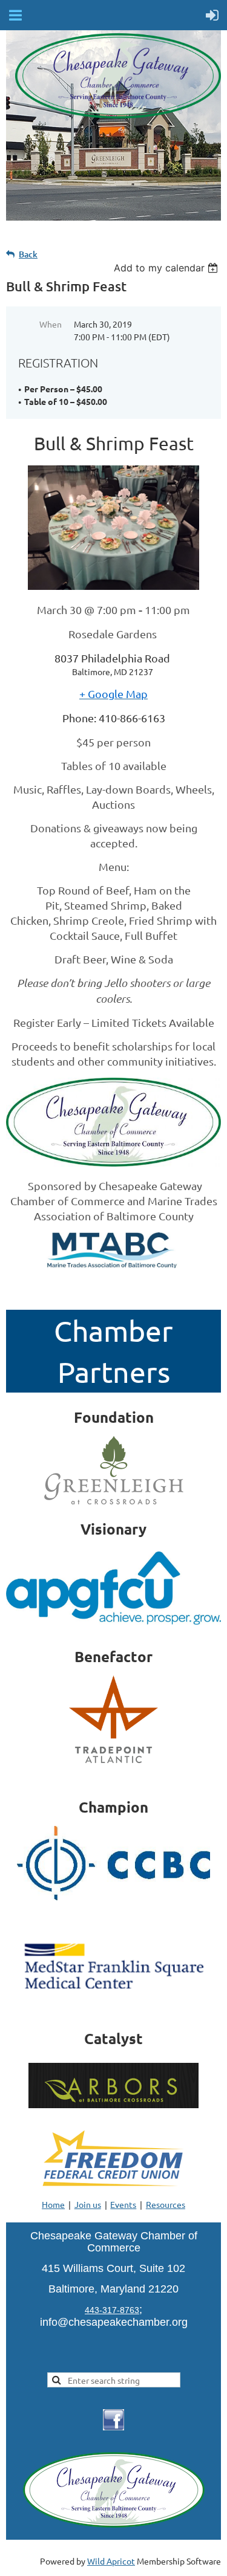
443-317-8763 (112, 2310)
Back (28, 254)
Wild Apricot (111, 2561)
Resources (166, 2204)
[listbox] (167, 268)
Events (123, 2204)
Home (53, 2204)
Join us (88, 2204)
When (51, 324)
